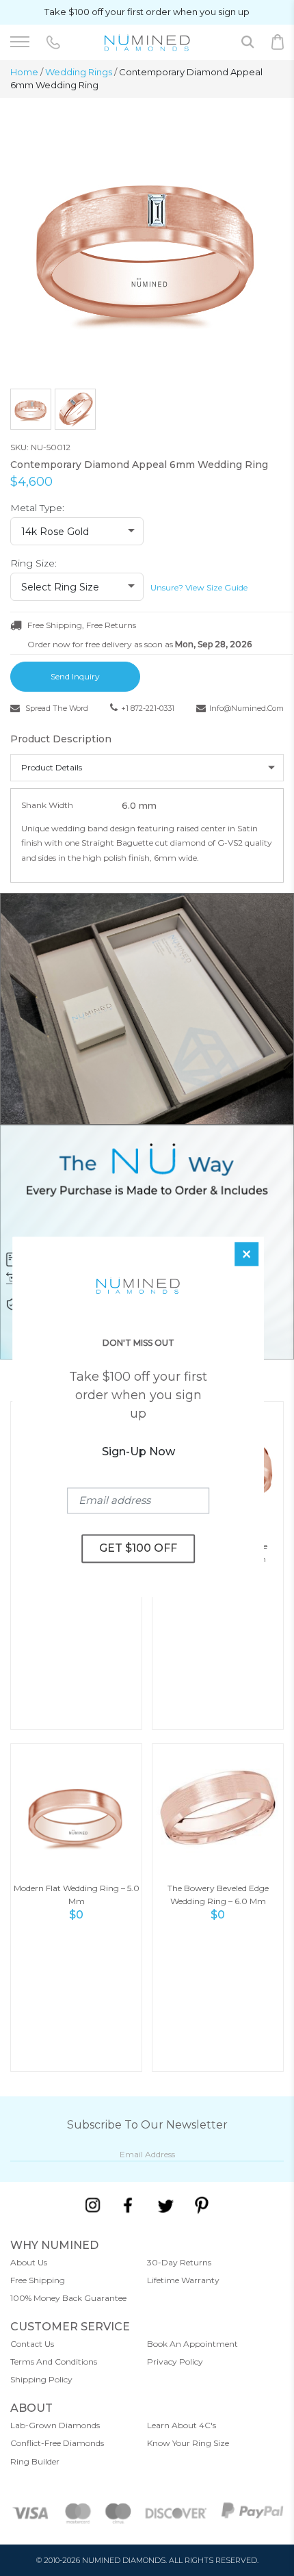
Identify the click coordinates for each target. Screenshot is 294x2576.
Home (24, 72)
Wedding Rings (79, 72)
